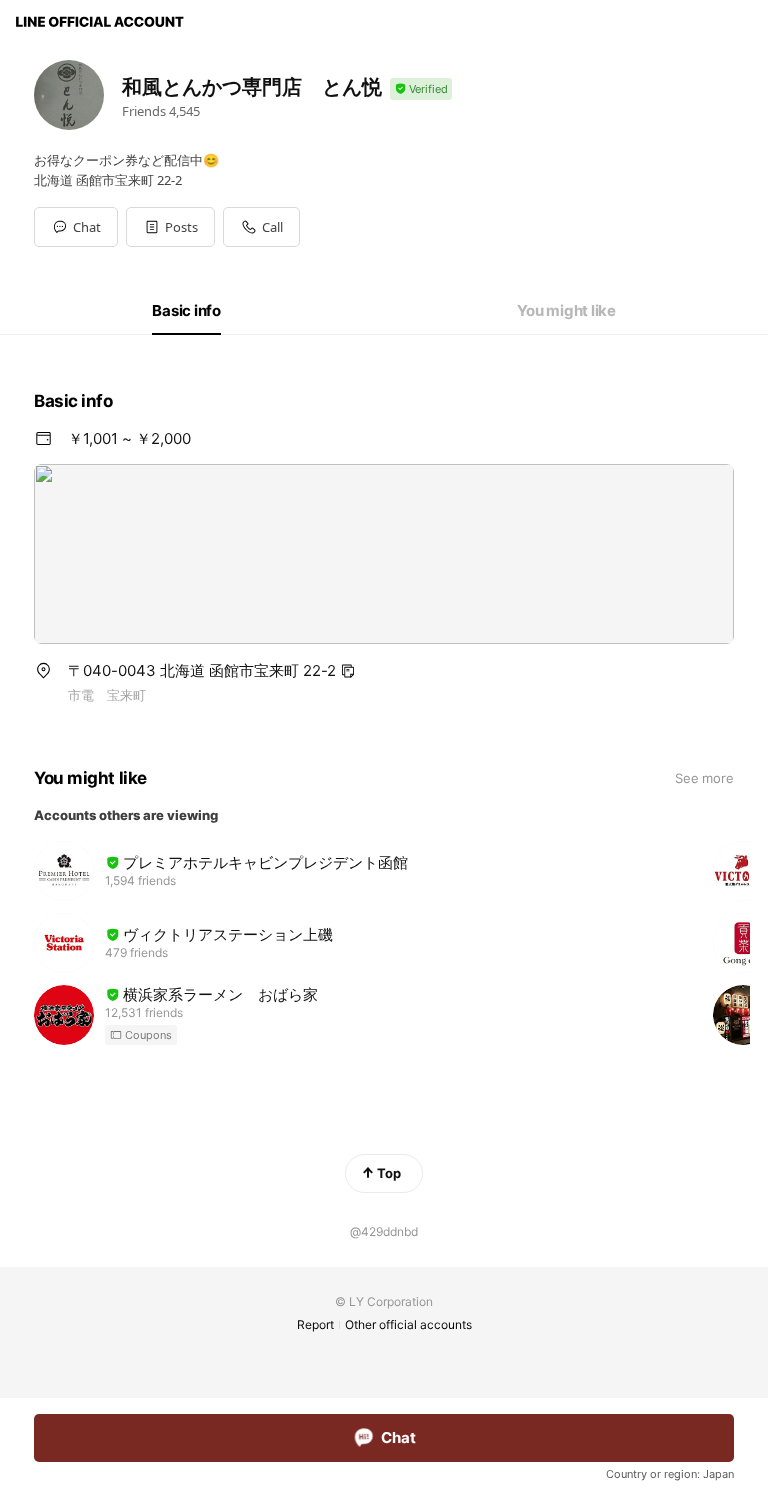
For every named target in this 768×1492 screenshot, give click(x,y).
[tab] (186, 311)
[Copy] (348, 671)
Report (315, 1324)
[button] (170, 227)
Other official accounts (408, 1324)
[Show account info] (421, 89)
